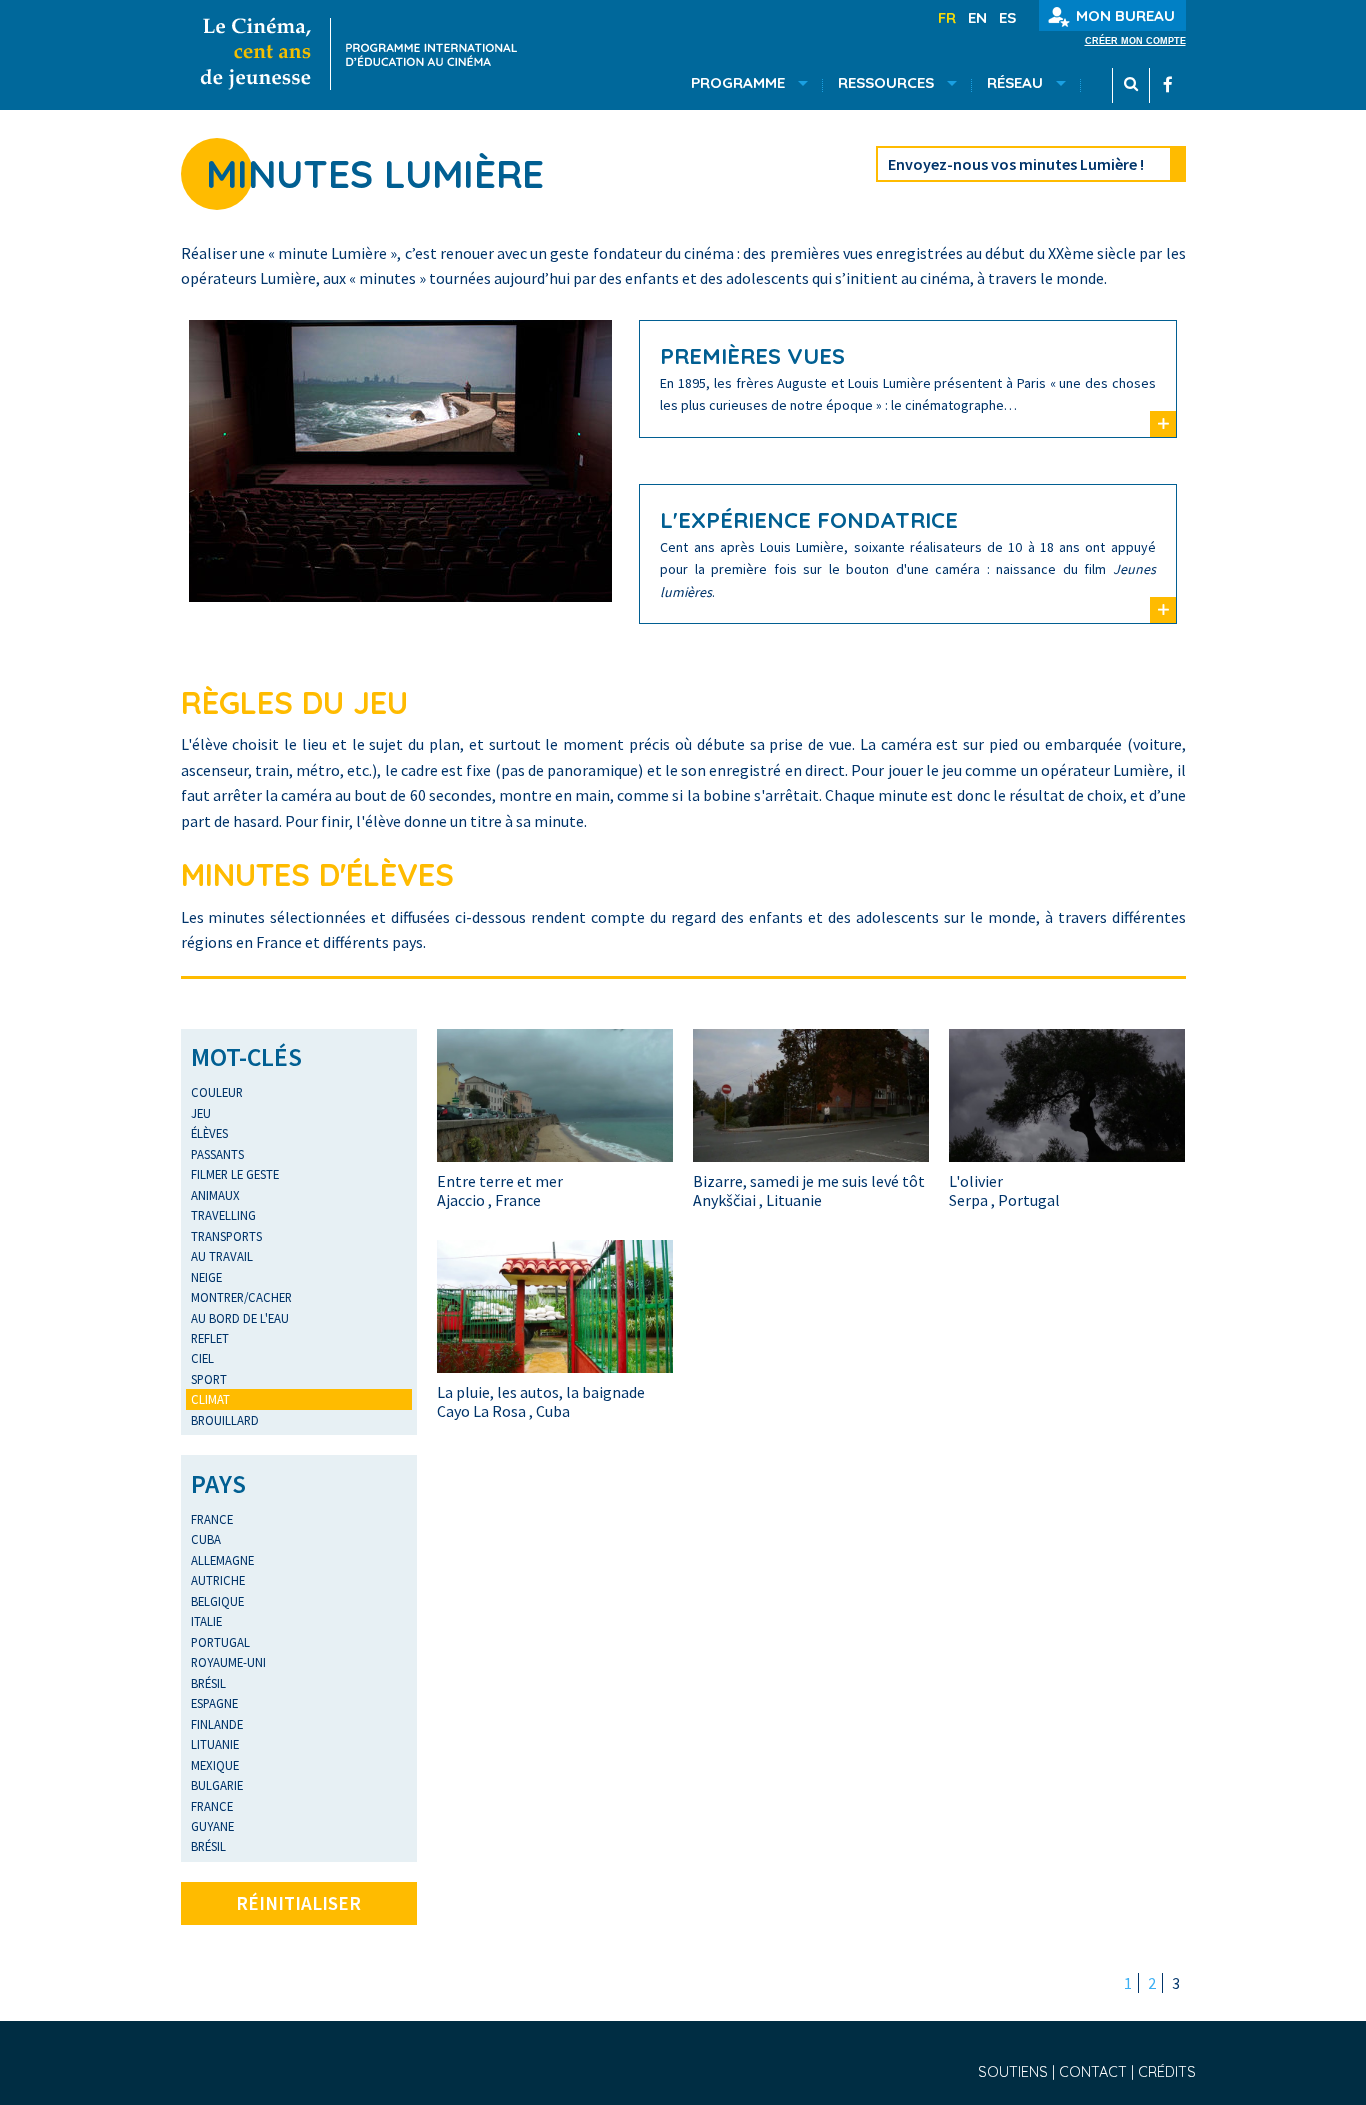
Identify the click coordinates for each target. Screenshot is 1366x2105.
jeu (201, 1113)
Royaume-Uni (228, 1662)
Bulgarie (217, 1785)
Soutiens (1015, 2072)
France (212, 1519)
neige (206, 1277)
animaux (215, 1195)
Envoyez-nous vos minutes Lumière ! (1016, 164)
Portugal (220, 1642)
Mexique (215, 1765)
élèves (209, 1133)
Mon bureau (1125, 15)
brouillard (225, 1420)
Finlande (217, 1724)
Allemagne (222, 1560)
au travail (222, 1256)
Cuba (206, 1539)
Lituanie (215, 1744)
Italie (206, 1621)
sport (209, 1379)
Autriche (218, 1580)
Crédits (1167, 2072)
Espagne (214, 1703)
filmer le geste (235, 1174)
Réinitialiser (298, 1903)
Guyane (212, 1826)
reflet (210, 1338)
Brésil (208, 1683)
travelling (223, 1215)
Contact (1095, 2072)
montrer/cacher (241, 1297)
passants (217, 1154)
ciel (202, 1358)
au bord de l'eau (240, 1318)
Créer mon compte (1135, 41)
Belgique (217, 1601)
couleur (217, 1092)
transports (226, 1236)
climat (210, 1399)
